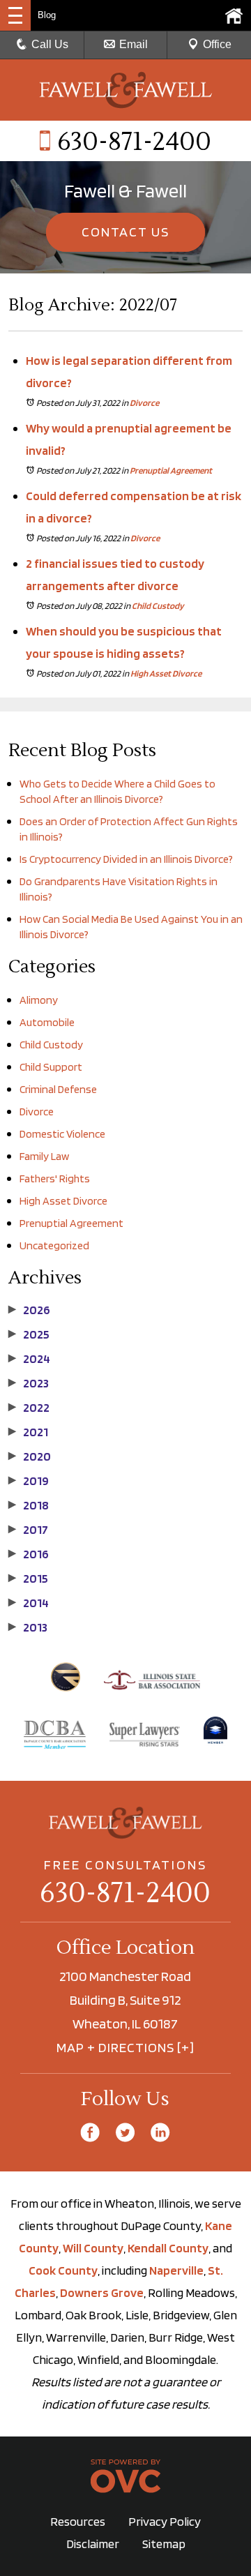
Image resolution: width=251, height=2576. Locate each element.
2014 (29, 1603)
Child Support (51, 1067)
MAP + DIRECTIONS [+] (125, 2047)
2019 (29, 1481)
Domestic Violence (62, 1134)
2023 (29, 1383)
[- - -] (15, 15)
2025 (29, 1334)
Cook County (63, 2270)
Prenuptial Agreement (171, 470)
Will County (93, 2248)
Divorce (144, 403)
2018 (29, 1505)
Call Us (50, 44)
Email (134, 44)
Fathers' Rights (55, 1178)
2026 (29, 1310)
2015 (28, 1579)
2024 (29, 1359)
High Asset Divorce (166, 673)
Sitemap (164, 2544)
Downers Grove (102, 2292)
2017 (28, 1530)
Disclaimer (93, 2544)
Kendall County (168, 2248)
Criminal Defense (58, 1089)
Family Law (44, 1156)
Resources (78, 2521)
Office (217, 44)
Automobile (47, 1022)
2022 (29, 1408)
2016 (29, 1554)
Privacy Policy (165, 2521)
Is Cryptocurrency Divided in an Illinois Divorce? (126, 859)
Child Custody (158, 606)
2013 (28, 1627)
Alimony (39, 1000)
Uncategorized (54, 1245)
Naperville (176, 2270)
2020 (30, 1456)
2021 (28, 1432)
